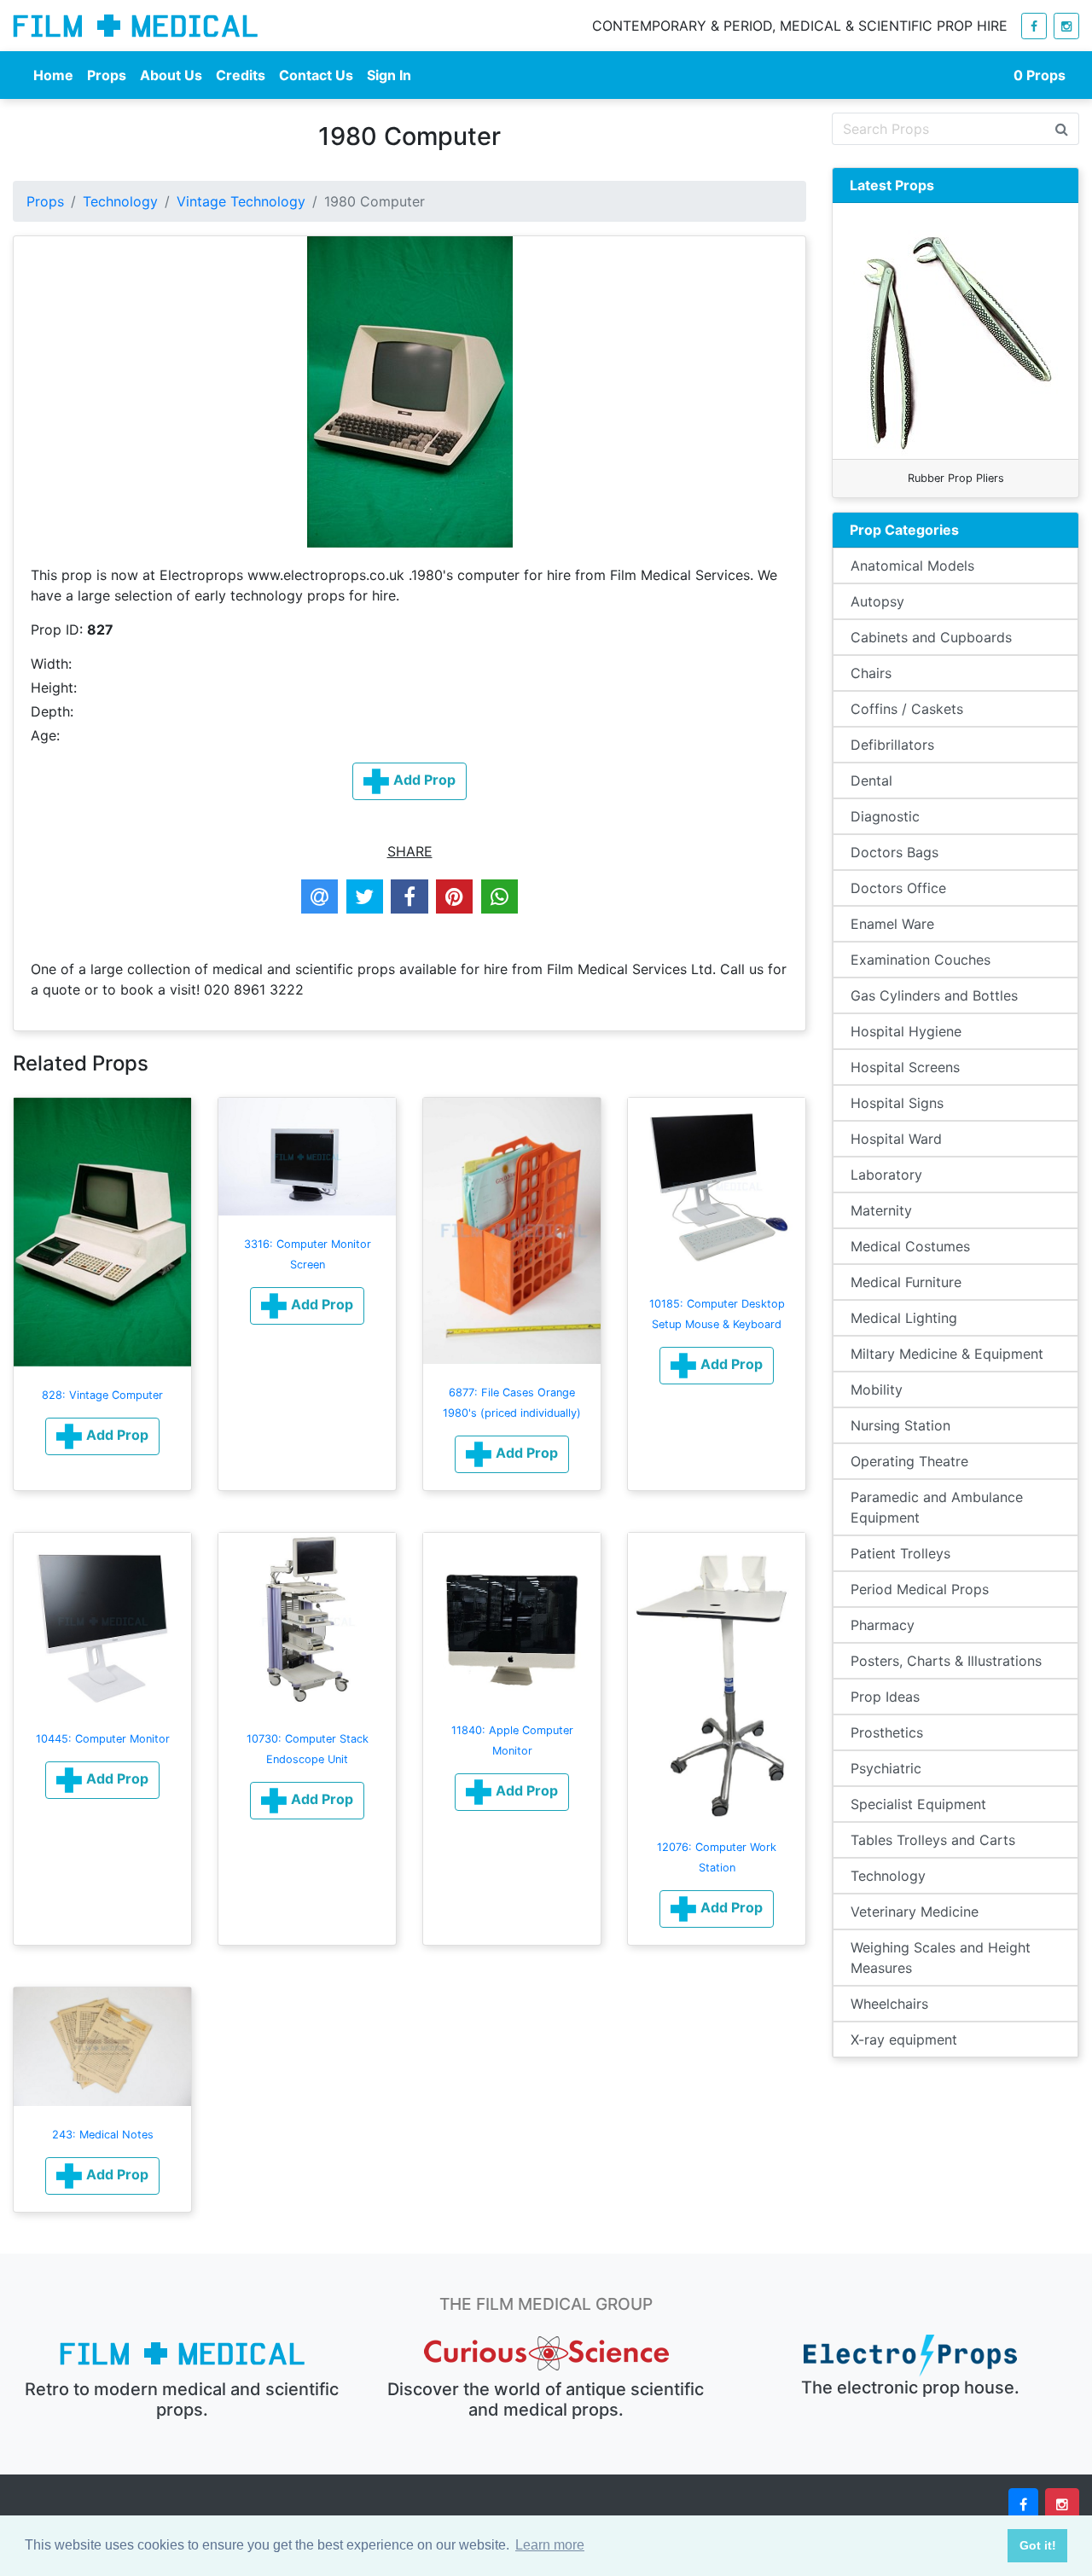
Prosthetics (887, 1732)
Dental (871, 780)
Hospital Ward (896, 1139)
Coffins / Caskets (907, 709)
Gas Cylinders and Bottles (934, 995)
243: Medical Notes (103, 2135)
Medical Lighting (904, 1318)
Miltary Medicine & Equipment (947, 1354)
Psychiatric (886, 1768)
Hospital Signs (897, 1103)
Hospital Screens (905, 1067)
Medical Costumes (910, 1246)
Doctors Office (898, 888)
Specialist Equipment (918, 1804)
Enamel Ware (892, 924)
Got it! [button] (1038, 2545)
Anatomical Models (912, 566)
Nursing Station (900, 1425)
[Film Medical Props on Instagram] (1066, 26)
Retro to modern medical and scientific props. (182, 2399)
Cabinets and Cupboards (931, 637)
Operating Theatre (909, 1461)
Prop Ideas (885, 1697)
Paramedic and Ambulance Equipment (937, 1507)
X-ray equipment (904, 2039)
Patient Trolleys (900, 1553)
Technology (120, 201)
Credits (241, 75)
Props (107, 75)
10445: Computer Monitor (103, 1739)
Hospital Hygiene (906, 1031)
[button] (102, 1436)
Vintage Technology (241, 201)
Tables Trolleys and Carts (933, 1840)
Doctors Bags (895, 852)
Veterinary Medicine (915, 1912)
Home (53, 75)
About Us (171, 75)
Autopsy (877, 601)
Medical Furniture (906, 1282)
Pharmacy (883, 1625)
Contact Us (316, 75)
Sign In (389, 75)
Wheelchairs (889, 2004)
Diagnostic (885, 816)
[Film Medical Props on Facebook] (1034, 26)
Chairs (871, 673)
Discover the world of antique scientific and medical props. (546, 2399)
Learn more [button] (550, 2545)
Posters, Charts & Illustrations (946, 1661)
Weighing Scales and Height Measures (941, 1958)
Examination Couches (921, 960)
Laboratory (886, 1175)
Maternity (881, 1210)
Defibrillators (892, 745)
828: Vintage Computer (102, 1395)
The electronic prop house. (910, 2387)
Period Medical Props (920, 1589)
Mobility (877, 1390)
